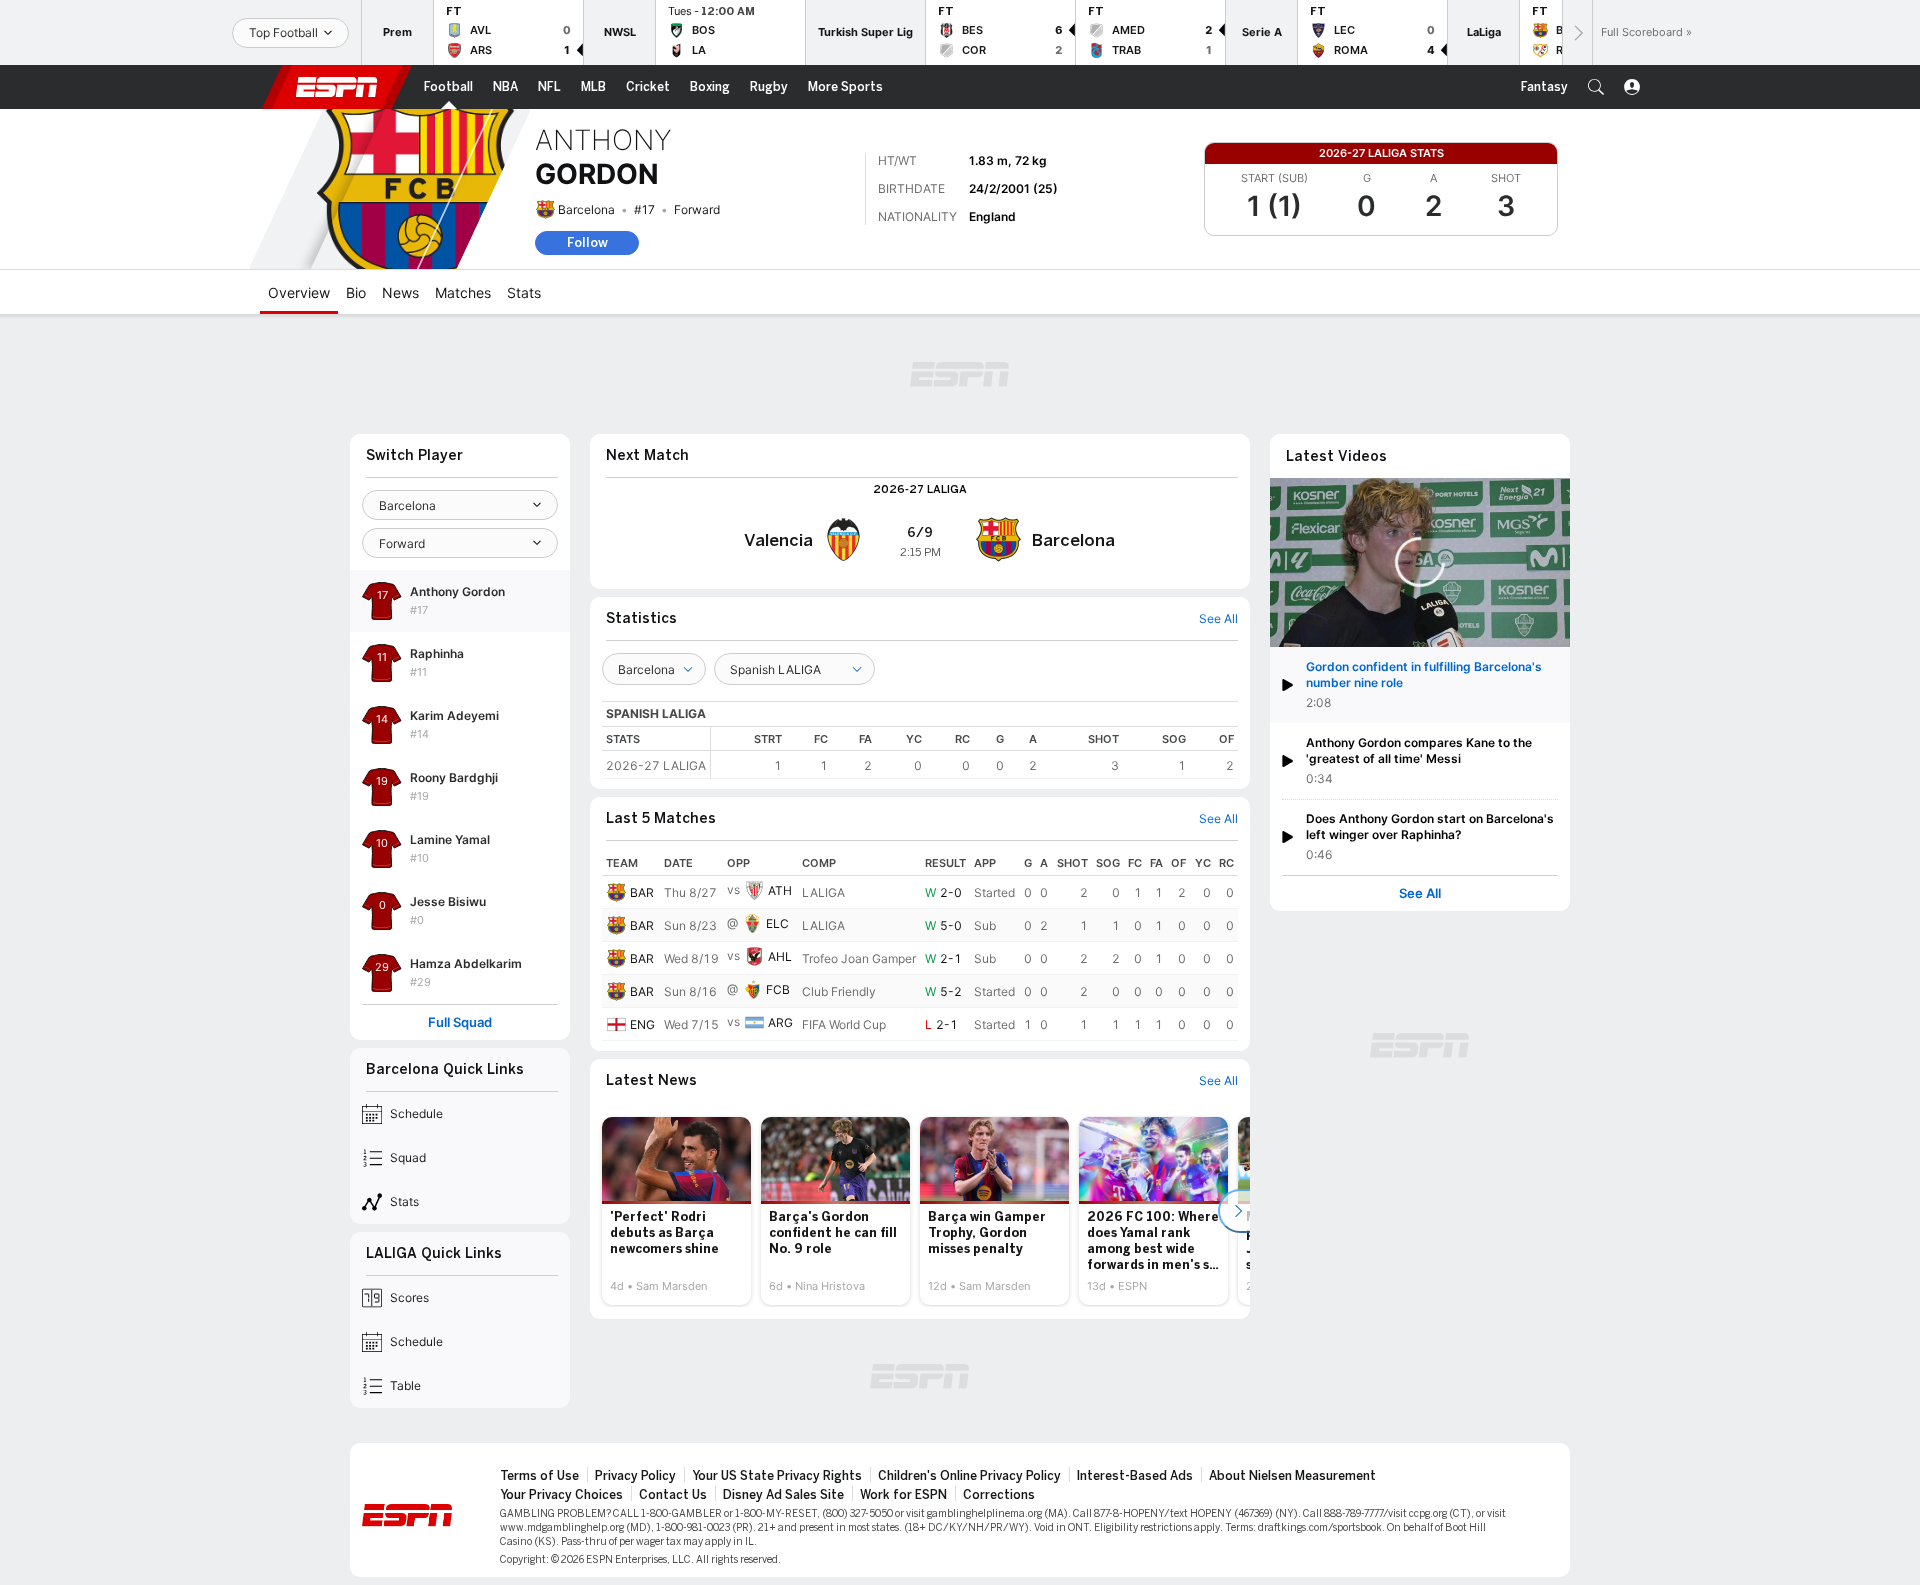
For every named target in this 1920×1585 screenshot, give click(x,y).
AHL (780, 956)
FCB (778, 989)
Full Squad (460, 1022)
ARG (780, 1022)
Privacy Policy (635, 1476)
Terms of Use (539, 1476)
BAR (642, 892)
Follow (587, 242)
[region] (974, 752)
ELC (777, 923)
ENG (642, 1024)
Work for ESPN (903, 1495)
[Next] (1577, 32)
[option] (676, 1211)
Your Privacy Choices (561, 1495)
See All (1420, 893)
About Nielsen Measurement (1292, 1476)
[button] (1596, 87)
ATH (780, 890)
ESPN (337, 87)
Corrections (999, 1495)
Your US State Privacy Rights (777, 1476)
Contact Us (673, 1495)
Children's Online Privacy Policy (969, 1476)
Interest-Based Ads (1135, 1476)
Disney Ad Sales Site (783, 1495)
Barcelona (586, 209)
